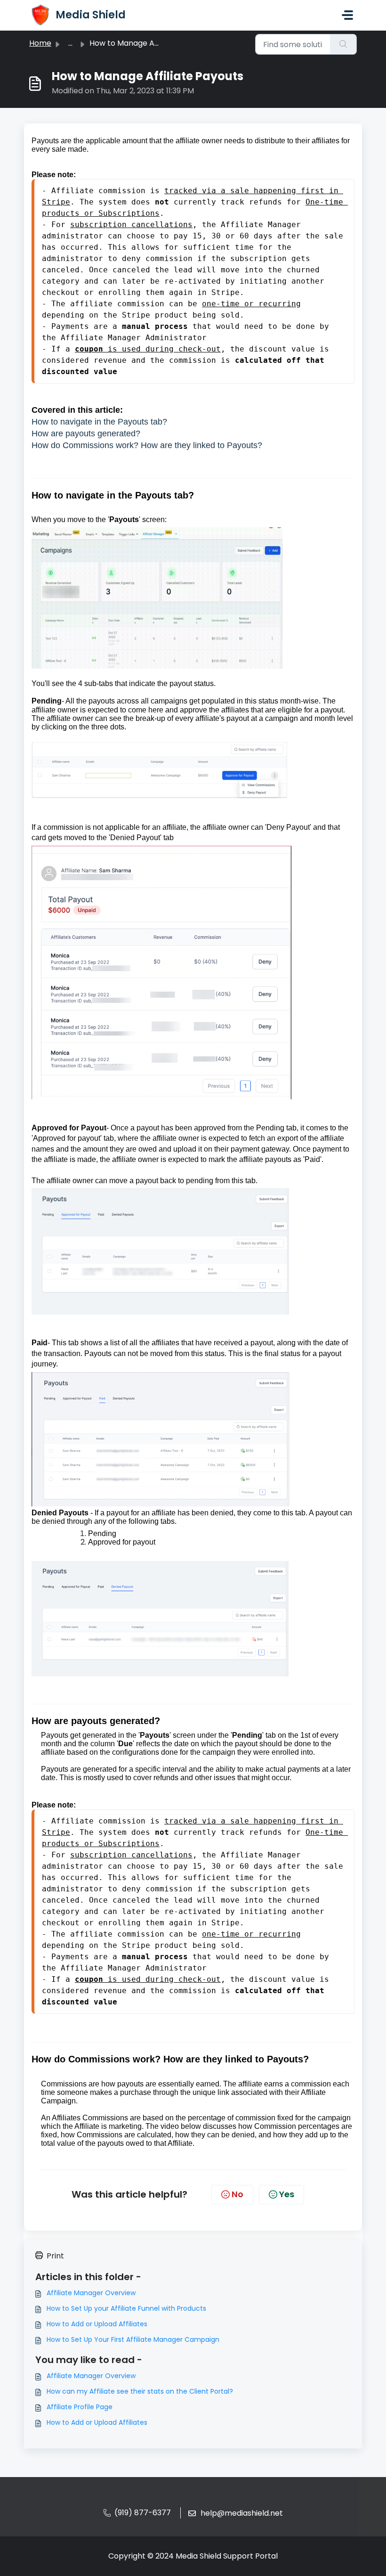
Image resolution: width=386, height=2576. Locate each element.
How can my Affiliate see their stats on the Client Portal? (140, 2391)
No (237, 2194)
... (70, 43)
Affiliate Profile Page (80, 2407)
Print (55, 2256)
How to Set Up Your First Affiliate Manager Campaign (133, 2339)
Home (40, 43)
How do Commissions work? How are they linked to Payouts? (147, 445)
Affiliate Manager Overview (91, 2293)
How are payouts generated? (86, 433)
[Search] (343, 44)
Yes (287, 2194)
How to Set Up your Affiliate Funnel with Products (126, 2308)
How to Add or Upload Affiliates (97, 2324)
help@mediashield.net (242, 2513)
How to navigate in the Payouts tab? (99, 422)
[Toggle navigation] (347, 15)
